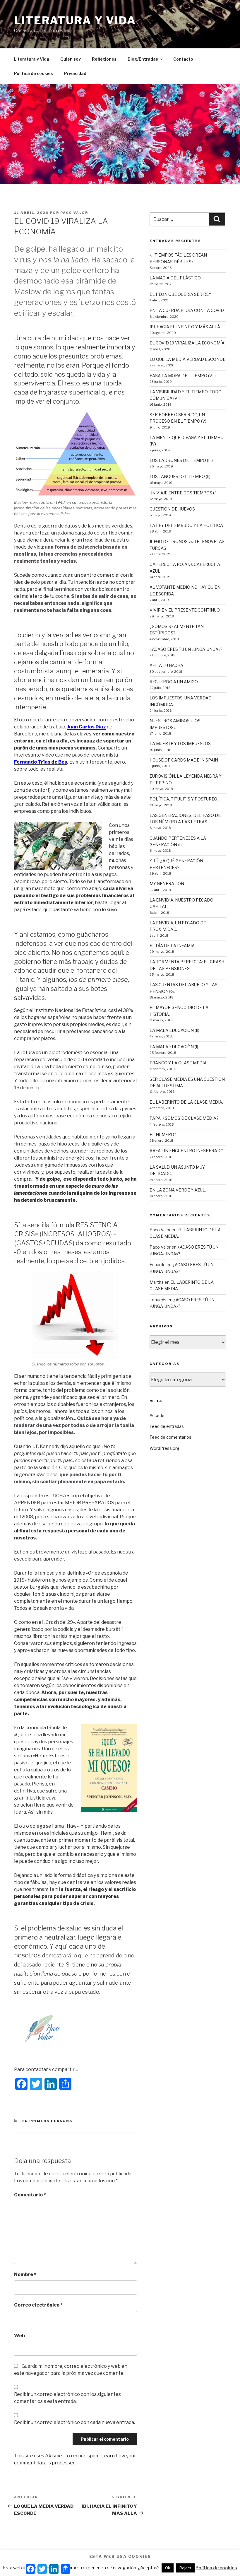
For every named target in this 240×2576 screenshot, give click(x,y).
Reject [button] (185, 2568)
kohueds (158, 1300)
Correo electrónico (38, 2305)
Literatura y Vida (32, 59)
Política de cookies (34, 73)
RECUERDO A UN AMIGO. (174, 682)
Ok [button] (168, 2568)
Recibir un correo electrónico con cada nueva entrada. (74, 2422)
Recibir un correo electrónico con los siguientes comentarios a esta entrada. (67, 2398)
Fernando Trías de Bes (41, 762)
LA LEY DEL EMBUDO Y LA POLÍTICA (186, 525)
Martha (157, 1282)
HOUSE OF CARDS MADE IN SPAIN (184, 760)
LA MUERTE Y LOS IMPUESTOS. (181, 744)
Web (19, 2336)
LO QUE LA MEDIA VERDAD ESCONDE (187, 359)
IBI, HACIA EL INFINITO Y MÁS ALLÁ (185, 327)
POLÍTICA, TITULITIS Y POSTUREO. (184, 799)
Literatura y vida (75, 21)
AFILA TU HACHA (166, 665)
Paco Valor (74, 213)
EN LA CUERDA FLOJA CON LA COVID (187, 310)
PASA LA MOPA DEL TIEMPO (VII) (183, 376)
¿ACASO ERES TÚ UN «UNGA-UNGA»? (186, 649)
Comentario (30, 2195)
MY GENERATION (167, 884)
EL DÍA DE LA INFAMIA (172, 946)
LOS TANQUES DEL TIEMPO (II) (180, 476)
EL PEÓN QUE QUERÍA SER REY (180, 294)
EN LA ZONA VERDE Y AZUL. (178, 1190)
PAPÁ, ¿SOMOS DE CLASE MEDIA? (184, 1118)
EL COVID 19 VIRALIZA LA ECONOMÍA (187, 343)
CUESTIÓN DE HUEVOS (172, 509)
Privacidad (75, 73)
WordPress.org (164, 1448)
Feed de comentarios (170, 1437)
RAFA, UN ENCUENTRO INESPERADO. (187, 1151)
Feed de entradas (167, 1426)
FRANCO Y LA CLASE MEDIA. (179, 1063)
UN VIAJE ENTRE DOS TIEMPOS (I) (183, 493)
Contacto (183, 59)
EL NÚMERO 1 (163, 1135)
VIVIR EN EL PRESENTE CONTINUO (185, 610)
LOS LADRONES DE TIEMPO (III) (181, 460)
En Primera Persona (48, 2121)
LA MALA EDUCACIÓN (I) (174, 1047)
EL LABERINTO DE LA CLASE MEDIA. (186, 1102)
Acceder (158, 1415)
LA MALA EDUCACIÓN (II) (174, 1030)
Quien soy (71, 59)
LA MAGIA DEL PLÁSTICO (175, 278)
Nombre (25, 2274)
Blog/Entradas (143, 59)
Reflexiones (104, 59)
